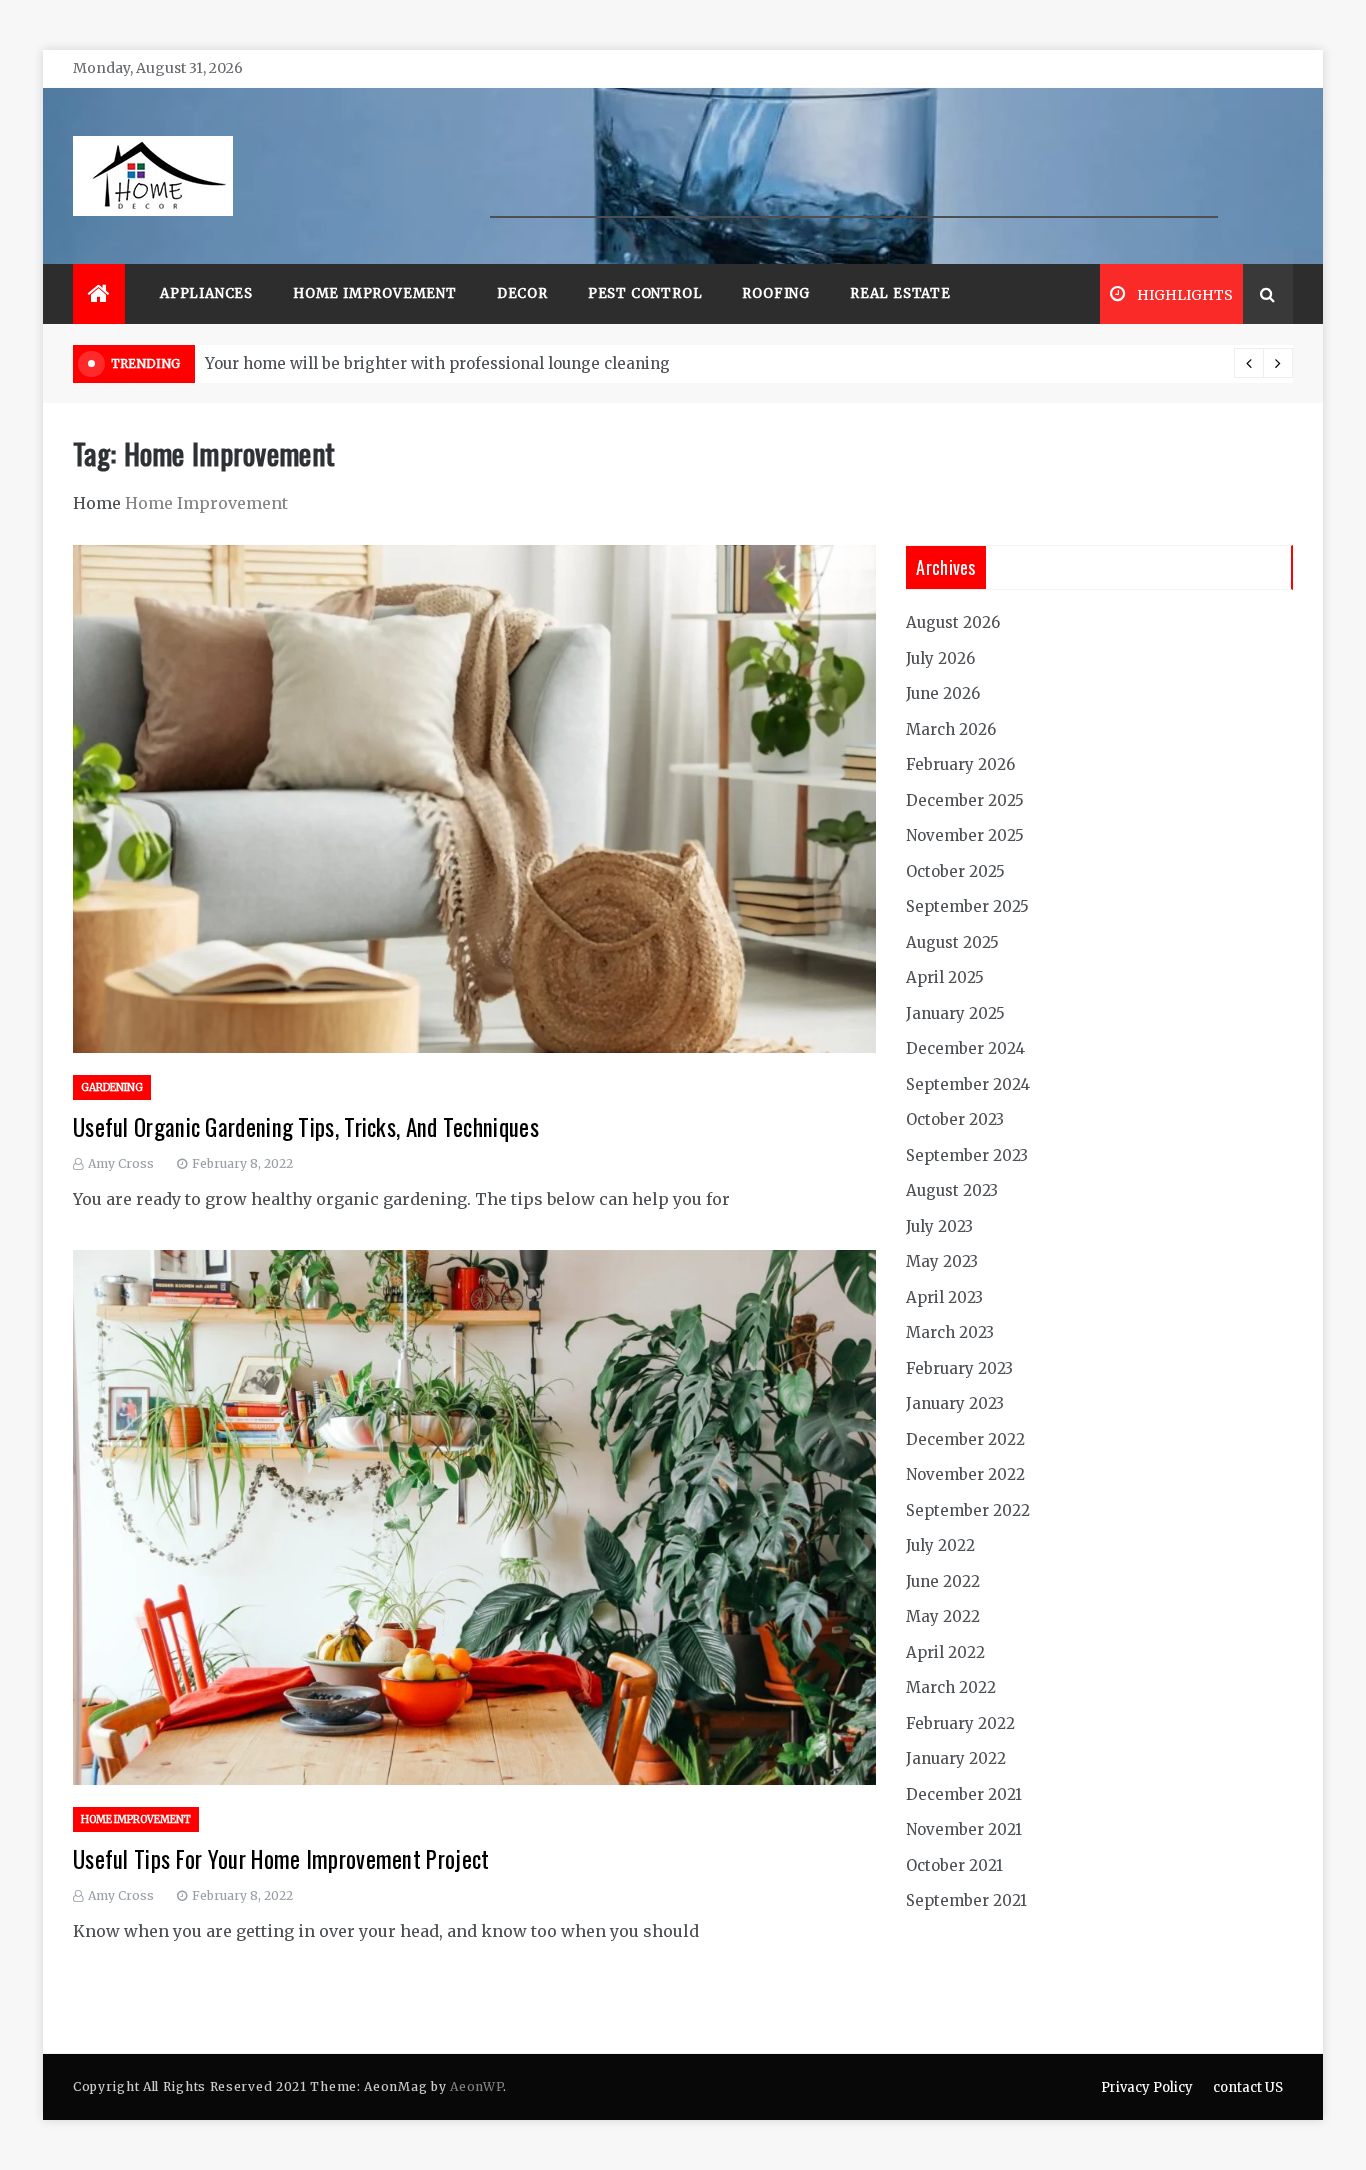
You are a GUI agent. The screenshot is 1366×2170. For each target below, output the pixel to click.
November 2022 (965, 1474)
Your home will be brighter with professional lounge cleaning (437, 363)
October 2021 (954, 1865)
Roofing (776, 293)
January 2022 (956, 1758)
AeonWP (476, 2086)
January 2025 (955, 1013)
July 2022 (940, 1545)
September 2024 (968, 1084)
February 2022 (960, 1723)
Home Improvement (375, 293)
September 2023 (967, 1155)
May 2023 (942, 1261)
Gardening (112, 1087)
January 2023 (955, 1403)
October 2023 (955, 1119)
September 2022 (968, 1510)
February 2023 (959, 1368)
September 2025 (967, 906)
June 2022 (943, 1581)
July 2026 (940, 658)
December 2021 (964, 1794)
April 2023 (944, 1297)
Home (97, 503)
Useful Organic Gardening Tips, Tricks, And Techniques (306, 1127)
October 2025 (955, 871)
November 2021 (964, 1829)
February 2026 (960, 764)
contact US (1248, 2087)
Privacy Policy (1147, 2087)
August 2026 (953, 622)
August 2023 (952, 1190)
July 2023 (939, 1226)
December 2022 (965, 1439)
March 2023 (950, 1332)
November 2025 (965, 835)
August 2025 (952, 942)
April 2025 (945, 977)
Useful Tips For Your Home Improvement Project (281, 1859)
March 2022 (951, 1687)
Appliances (206, 293)
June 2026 (943, 693)
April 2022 (945, 1652)
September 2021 (966, 1900)
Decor (522, 293)
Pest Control (645, 293)
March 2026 (951, 729)
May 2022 (943, 1616)
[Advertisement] (854, 173)
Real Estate (900, 293)
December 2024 (965, 1048)
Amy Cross (121, 1163)
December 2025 (965, 800)
